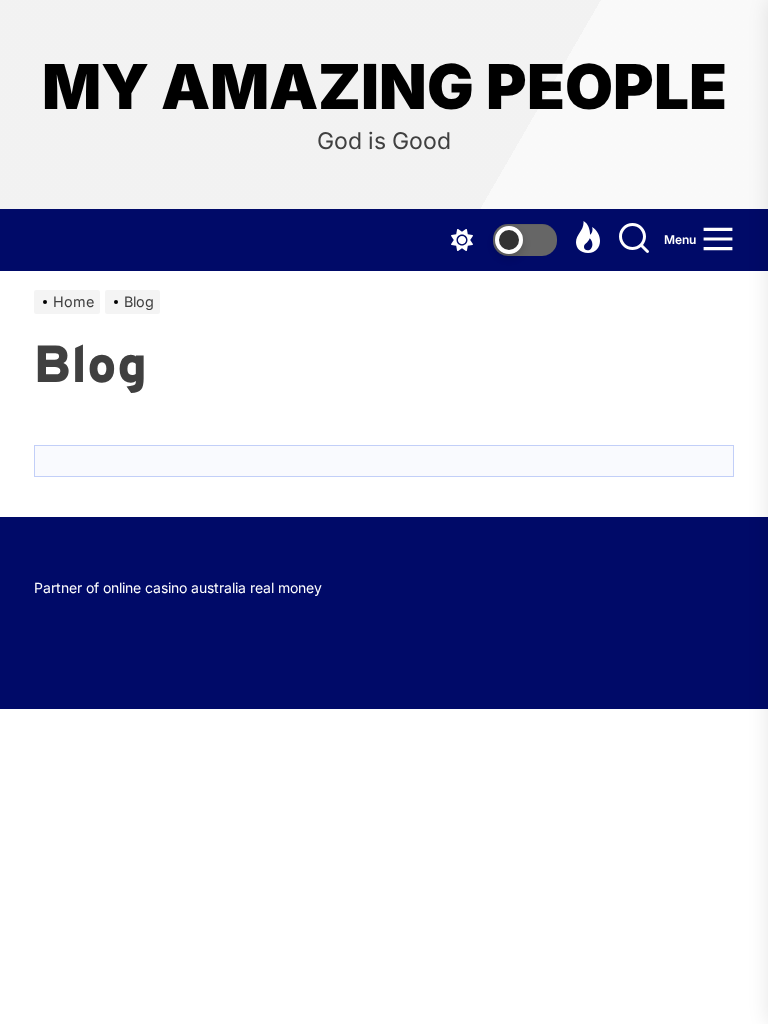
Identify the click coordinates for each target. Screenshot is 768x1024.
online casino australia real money (212, 587)
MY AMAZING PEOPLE (384, 87)
